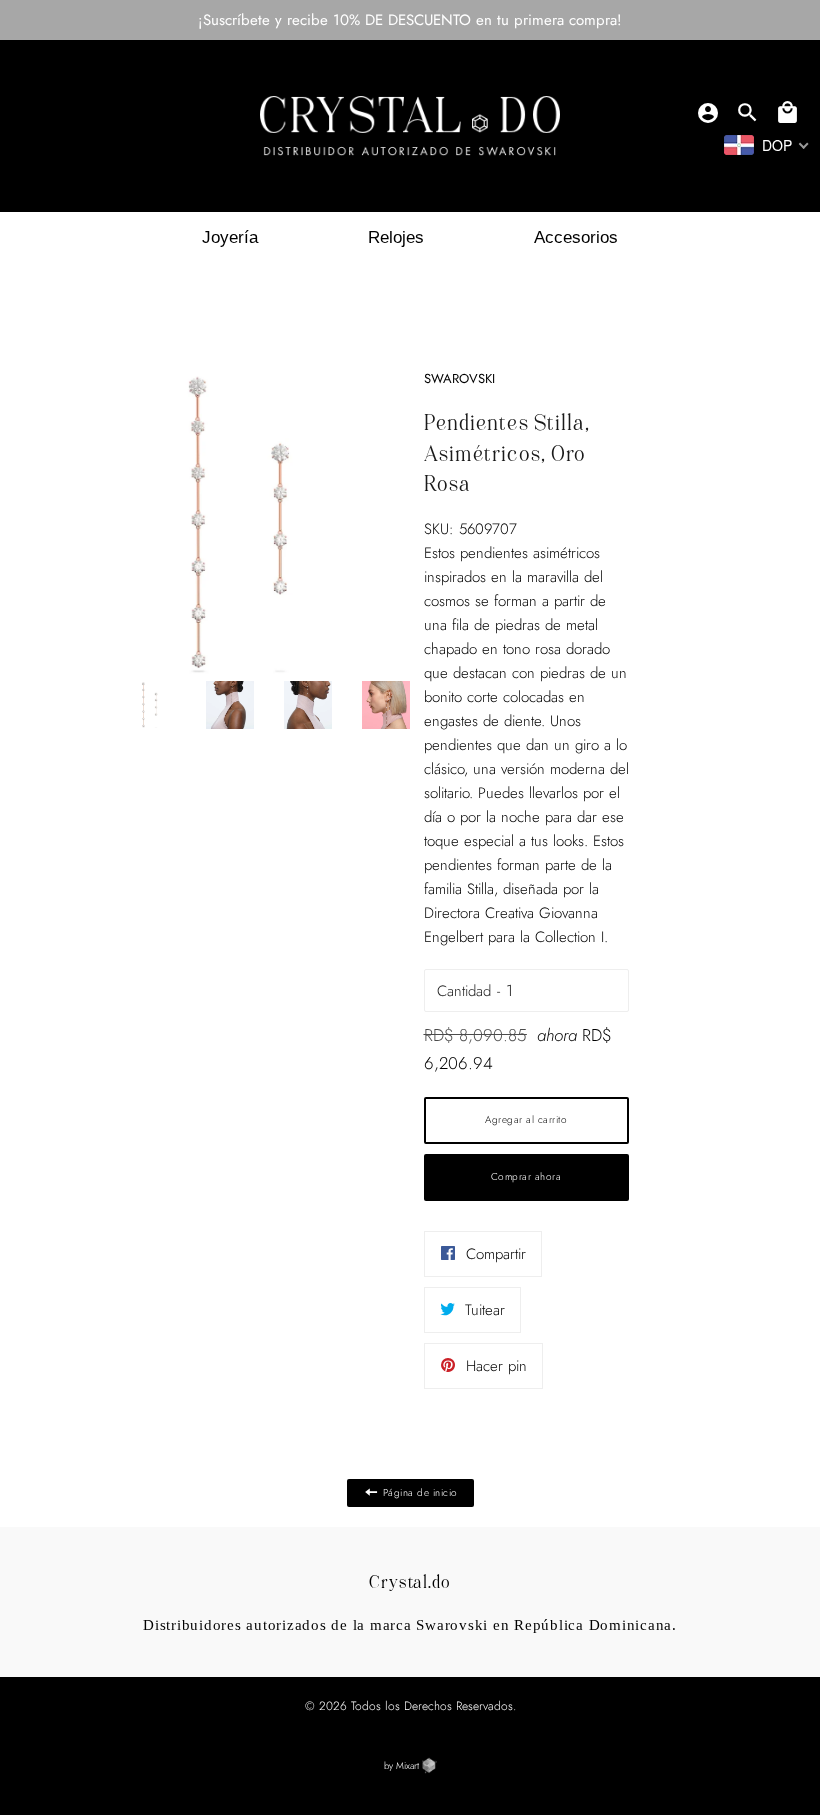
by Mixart (403, 1766)
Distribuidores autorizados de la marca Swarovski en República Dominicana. (410, 1625)
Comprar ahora (526, 1176)
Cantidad (464, 991)
